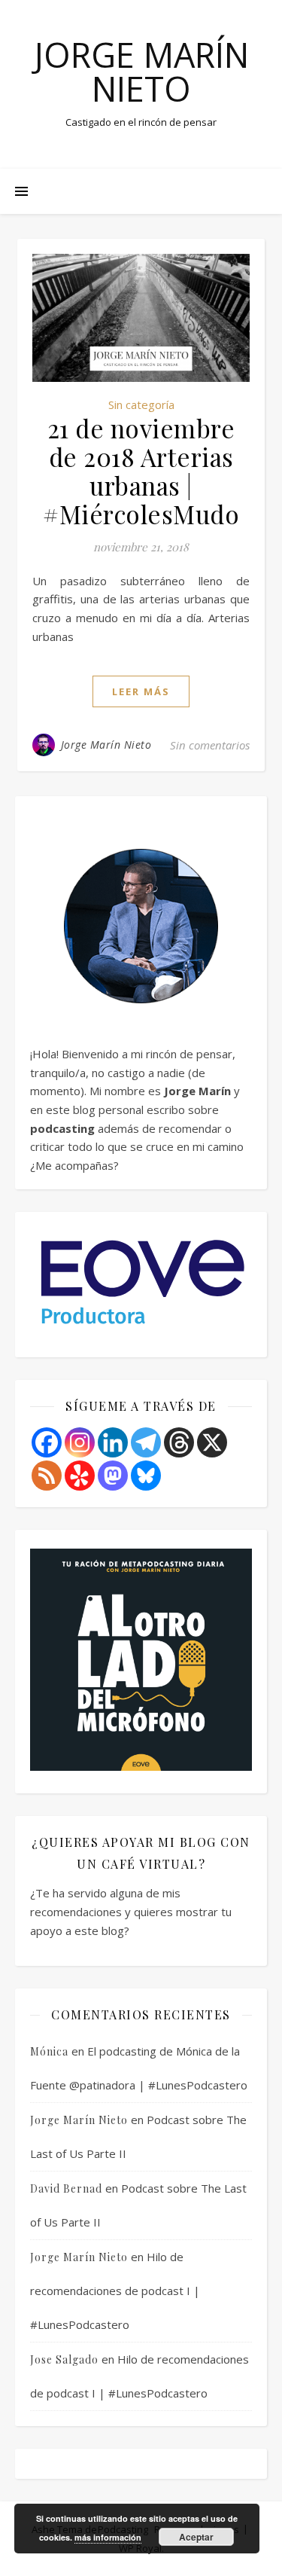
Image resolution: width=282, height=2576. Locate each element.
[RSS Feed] (47, 1476)
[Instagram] (80, 1442)
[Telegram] (146, 1442)
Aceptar (196, 2537)
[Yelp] (80, 1476)
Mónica (49, 2051)
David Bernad (66, 2188)
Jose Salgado (64, 2359)
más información (108, 2537)
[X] (212, 1442)
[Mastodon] (113, 1476)
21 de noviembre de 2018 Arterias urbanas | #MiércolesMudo (141, 471)
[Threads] (179, 1442)
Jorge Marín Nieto (141, 72)
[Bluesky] (146, 1476)
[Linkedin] (113, 1442)
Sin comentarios (210, 745)
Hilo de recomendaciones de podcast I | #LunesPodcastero (115, 2291)
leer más (141, 691)
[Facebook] (47, 1442)
